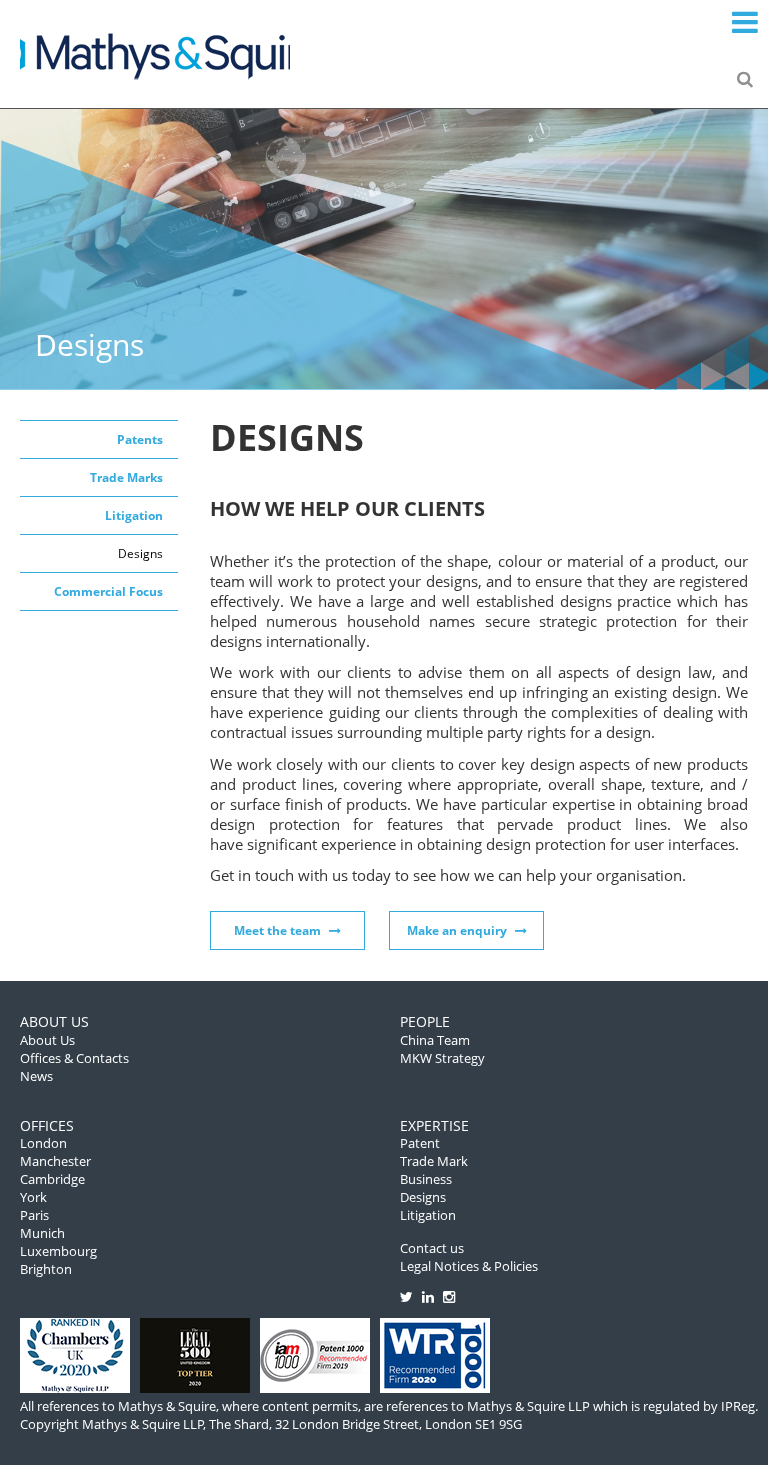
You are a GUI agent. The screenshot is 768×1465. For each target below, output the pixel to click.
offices (47, 1125)
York (33, 1197)
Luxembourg (58, 1251)
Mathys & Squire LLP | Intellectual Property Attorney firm (155, 54)
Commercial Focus (108, 591)
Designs (140, 553)
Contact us (432, 1248)
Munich (42, 1233)
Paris (34, 1215)
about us (54, 1021)
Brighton (46, 1269)
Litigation (134, 515)
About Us (47, 1040)
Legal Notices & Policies (469, 1266)
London (43, 1143)
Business (426, 1179)
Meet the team (277, 930)
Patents (140, 439)
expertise (434, 1125)
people (425, 1021)
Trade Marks (126, 477)
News (36, 1076)
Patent (420, 1143)
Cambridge (52, 1179)
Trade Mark (434, 1161)
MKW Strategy (442, 1058)
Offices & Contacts (74, 1058)
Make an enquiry (457, 930)
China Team (435, 1040)
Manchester (55, 1161)
